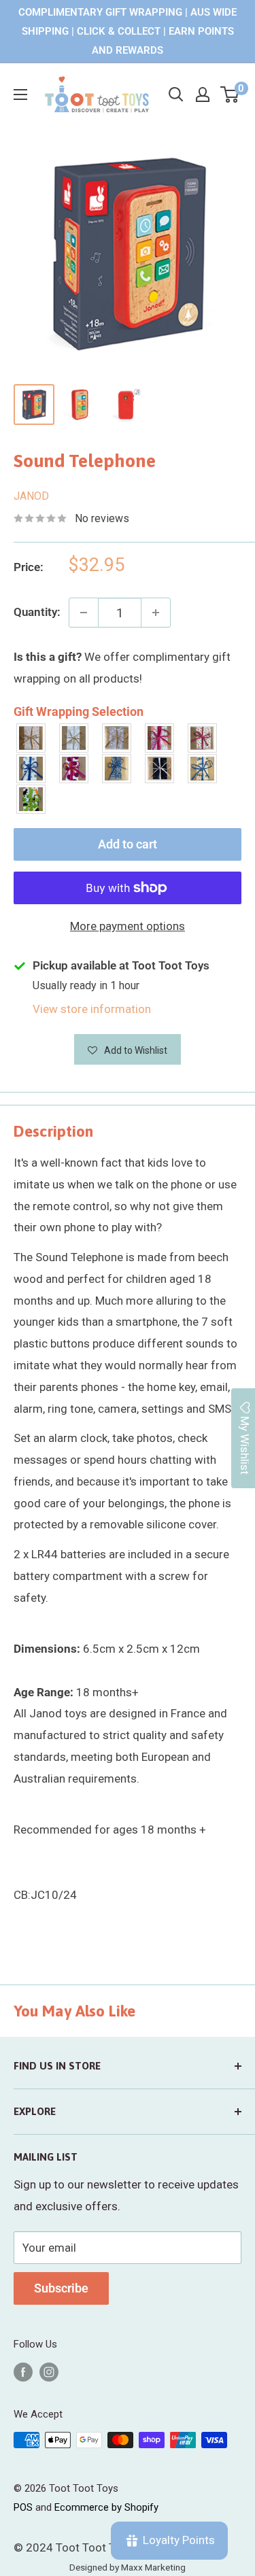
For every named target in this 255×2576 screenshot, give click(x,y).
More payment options (128, 926)
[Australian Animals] (117, 738)
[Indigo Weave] (117, 769)
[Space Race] (160, 769)
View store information (92, 1009)
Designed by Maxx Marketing (128, 2567)
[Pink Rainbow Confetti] (203, 738)
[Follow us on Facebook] (23, 2372)
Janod (31, 496)
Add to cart (128, 844)
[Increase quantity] (156, 613)
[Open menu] (20, 95)
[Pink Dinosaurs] (160, 738)
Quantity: (37, 612)
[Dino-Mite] (32, 799)
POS (23, 2507)
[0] (230, 95)
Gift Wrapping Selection (79, 711)
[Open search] (176, 95)
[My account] (203, 95)
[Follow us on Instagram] (49, 2372)
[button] (128, 1049)
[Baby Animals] (32, 738)
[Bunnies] (74, 738)
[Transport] (203, 769)
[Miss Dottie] (74, 769)
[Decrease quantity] (84, 613)
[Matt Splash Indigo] (32, 769)
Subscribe (61, 2288)
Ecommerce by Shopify (106, 2507)
